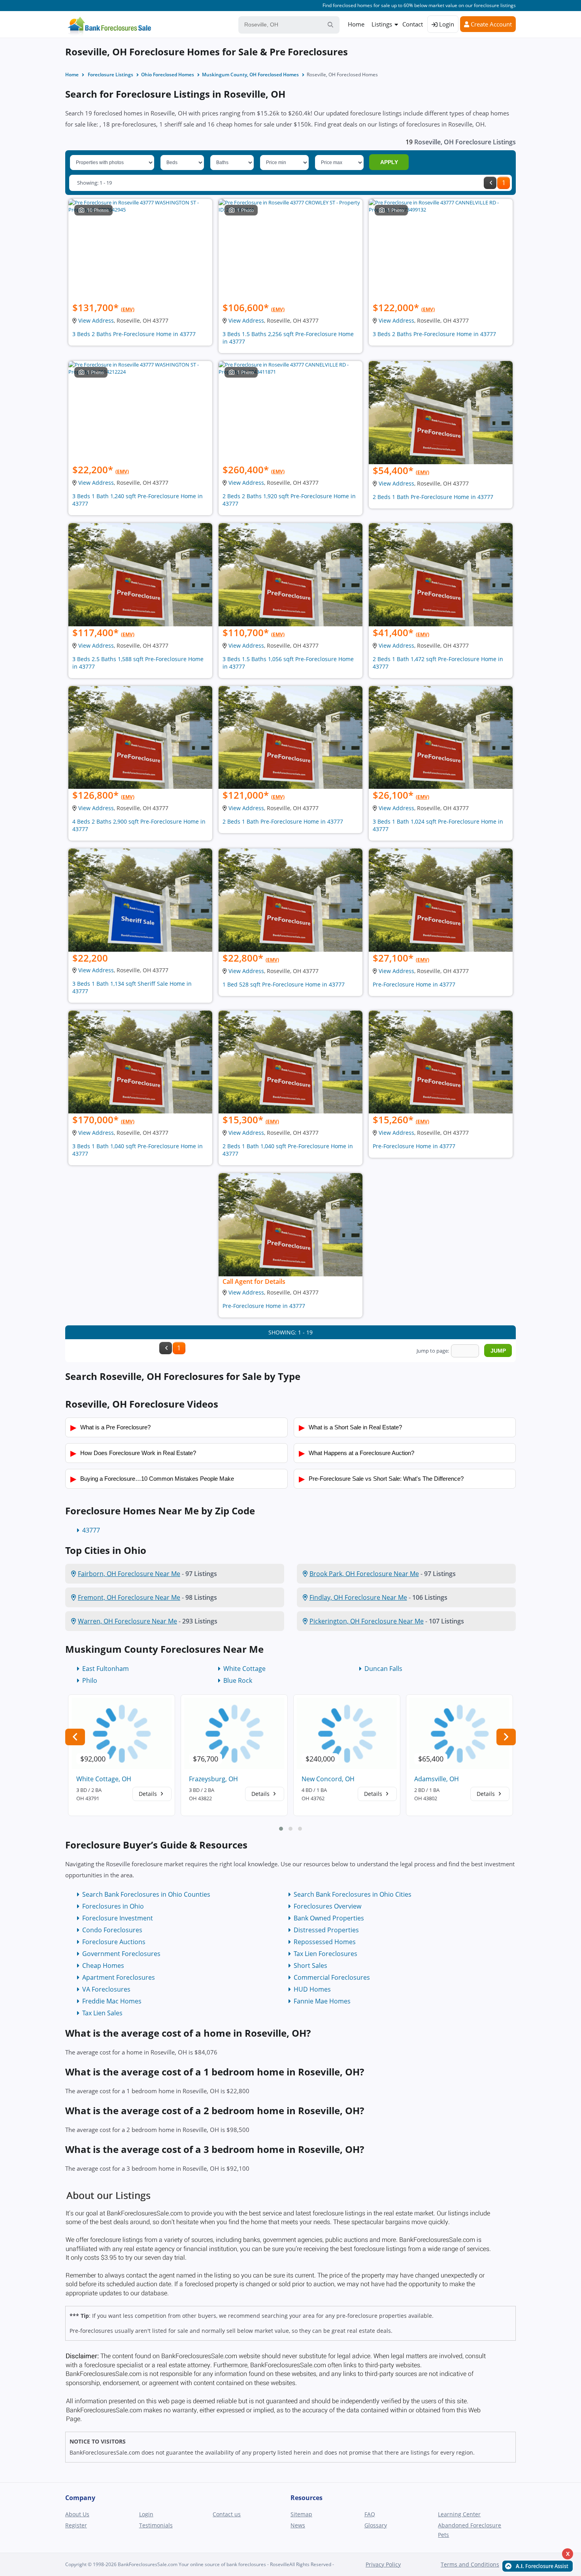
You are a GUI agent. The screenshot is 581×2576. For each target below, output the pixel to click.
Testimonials (156, 2525)
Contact (413, 24)
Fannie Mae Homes (322, 2001)
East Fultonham (106, 1669)
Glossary (376, 2525)
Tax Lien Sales (102, 2013)
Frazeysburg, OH (213, 1779)
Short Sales (310, 1966)
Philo (90, 1680)
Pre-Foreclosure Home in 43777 (414, 984)
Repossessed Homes (325, 1942)
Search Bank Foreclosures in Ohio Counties (146, 1894)
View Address (96, 320)
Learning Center (459, 2514)
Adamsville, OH (437, 1779)
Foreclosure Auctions (114, 1942)
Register (76, 2525)
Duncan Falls (383, 1669)
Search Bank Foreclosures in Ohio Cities (353, 1894)
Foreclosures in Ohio (113, 1906)
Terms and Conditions (470, 2564)
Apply (389, 162)
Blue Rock (238, 1680)
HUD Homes (312, 1989)
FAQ (370, 2514)
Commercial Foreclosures (332, 1977)
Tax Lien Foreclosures (325, 1954)
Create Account (490, 24)
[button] (281, 1829)
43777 (91, 1530)
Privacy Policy (383, 2564)
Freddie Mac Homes (112, 2001)
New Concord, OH (328, 1779)
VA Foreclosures (106, 1989)
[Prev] (490, 183)
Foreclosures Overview (327, 1906)
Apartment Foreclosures (119, 1977)
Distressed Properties (326, 1930)
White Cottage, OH (104, 1779)
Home (356, 24)
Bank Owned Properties (329, 1918)
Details (149, 1794)
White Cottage (244, 1669)
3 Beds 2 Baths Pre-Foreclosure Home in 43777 (134, 334)
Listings (382, 24)
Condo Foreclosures (112, 1930)
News (298, 2525)
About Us (77, 2514)
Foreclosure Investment (118, 1918)
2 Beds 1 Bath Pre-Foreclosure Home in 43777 (433, 497)
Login (446, 24)
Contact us (227, 2514)
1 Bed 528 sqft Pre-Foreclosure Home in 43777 (284, 984)
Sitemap (301, 2514)
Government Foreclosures (121, 1954)
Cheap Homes (103, 1966)
